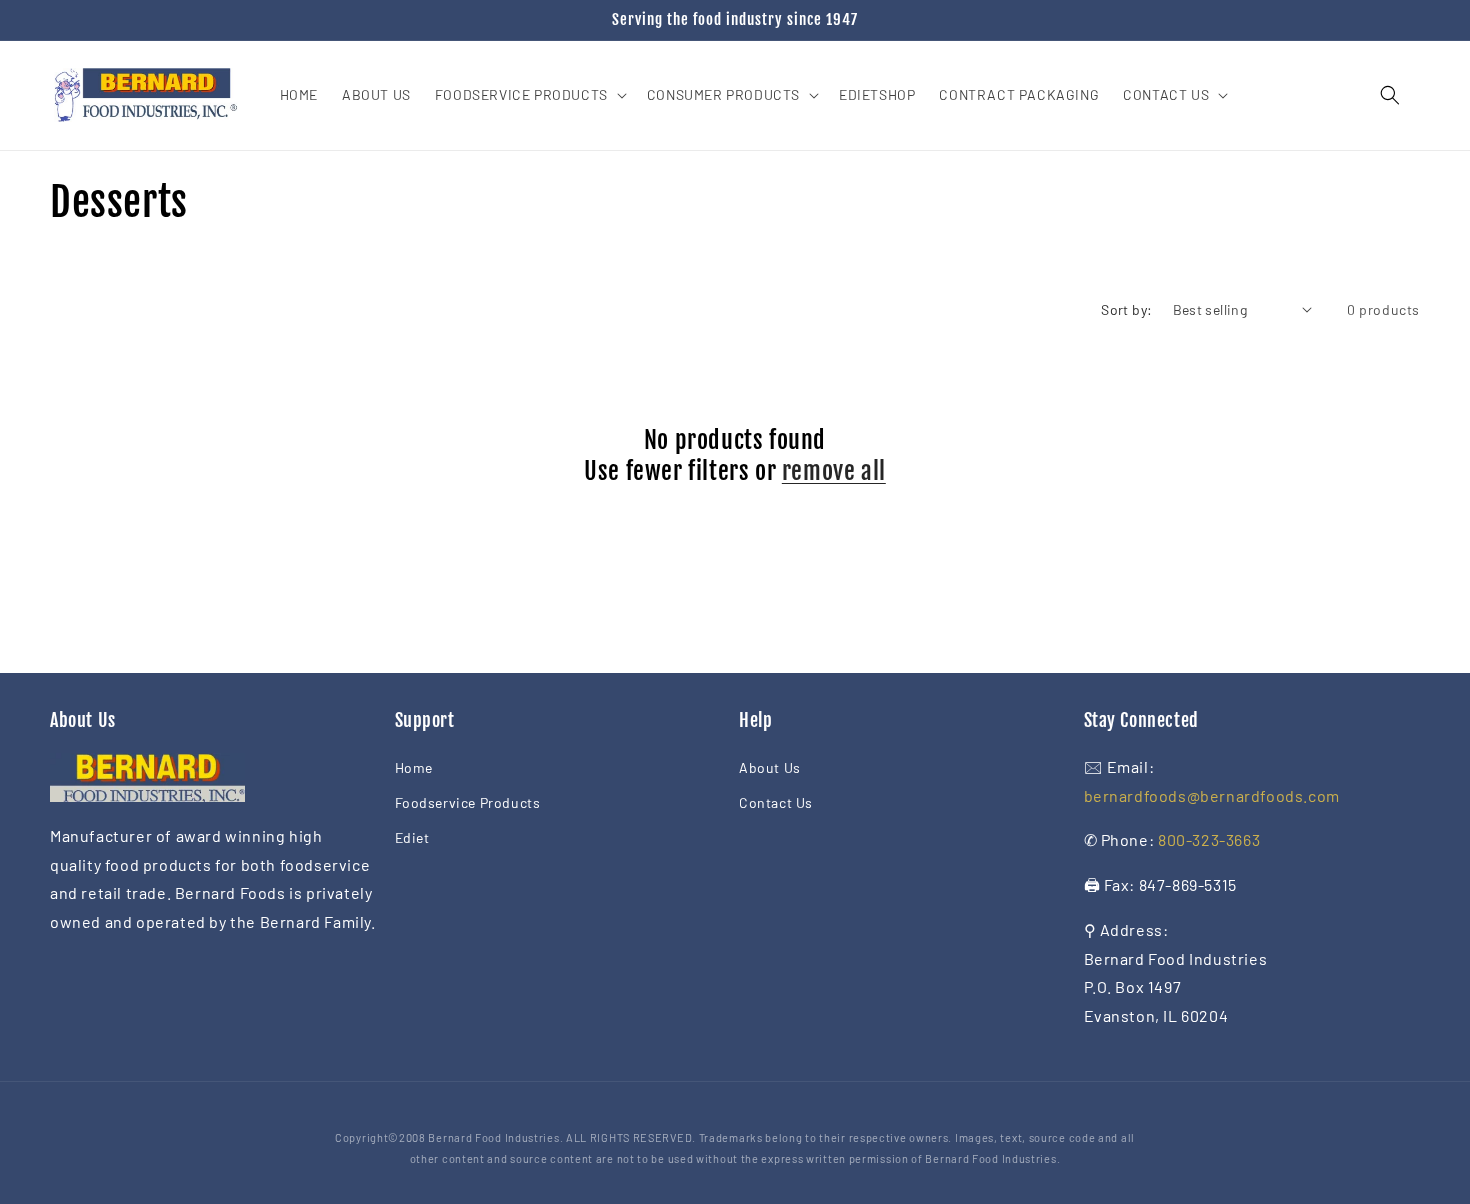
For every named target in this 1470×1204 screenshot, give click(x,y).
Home (414, 767)
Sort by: (1126, 309)
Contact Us (776, 802)
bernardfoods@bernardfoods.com (1212, 795)
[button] (529, 95)
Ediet (412, 837)
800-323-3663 (1209, 839)
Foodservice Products (468, 802)
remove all (834, 471)
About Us (770, 767)
